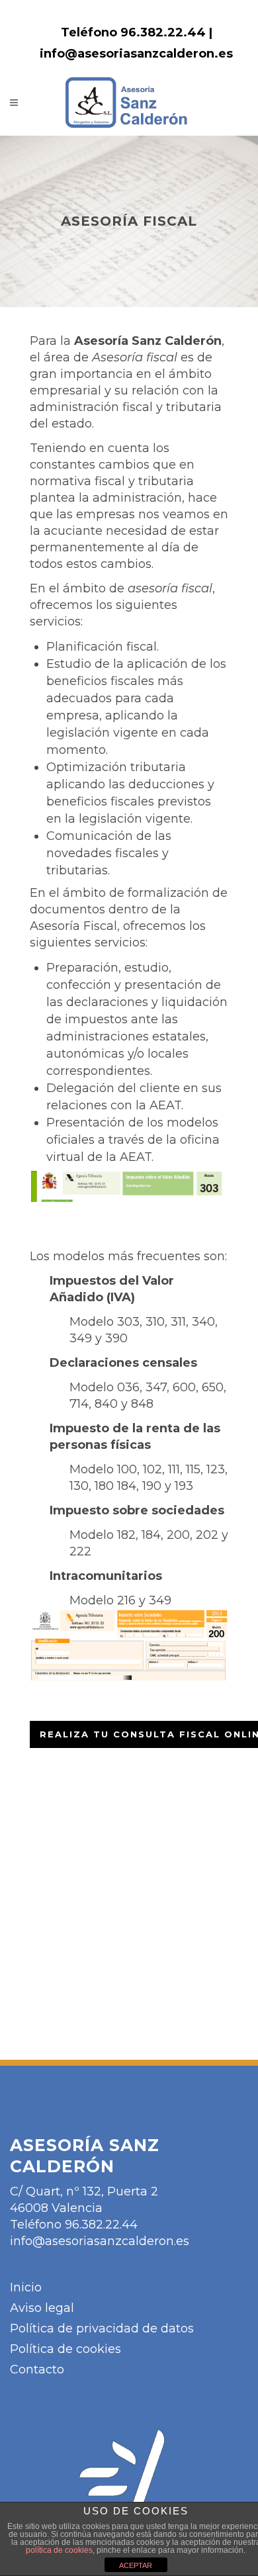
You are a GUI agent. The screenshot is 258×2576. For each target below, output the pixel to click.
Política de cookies (65, 2349)
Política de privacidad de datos (102, 2328)
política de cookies (59, 2550)
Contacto (37, 2369)
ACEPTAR (136, 2565)
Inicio (26, 2287)
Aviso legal (42, 2308)
